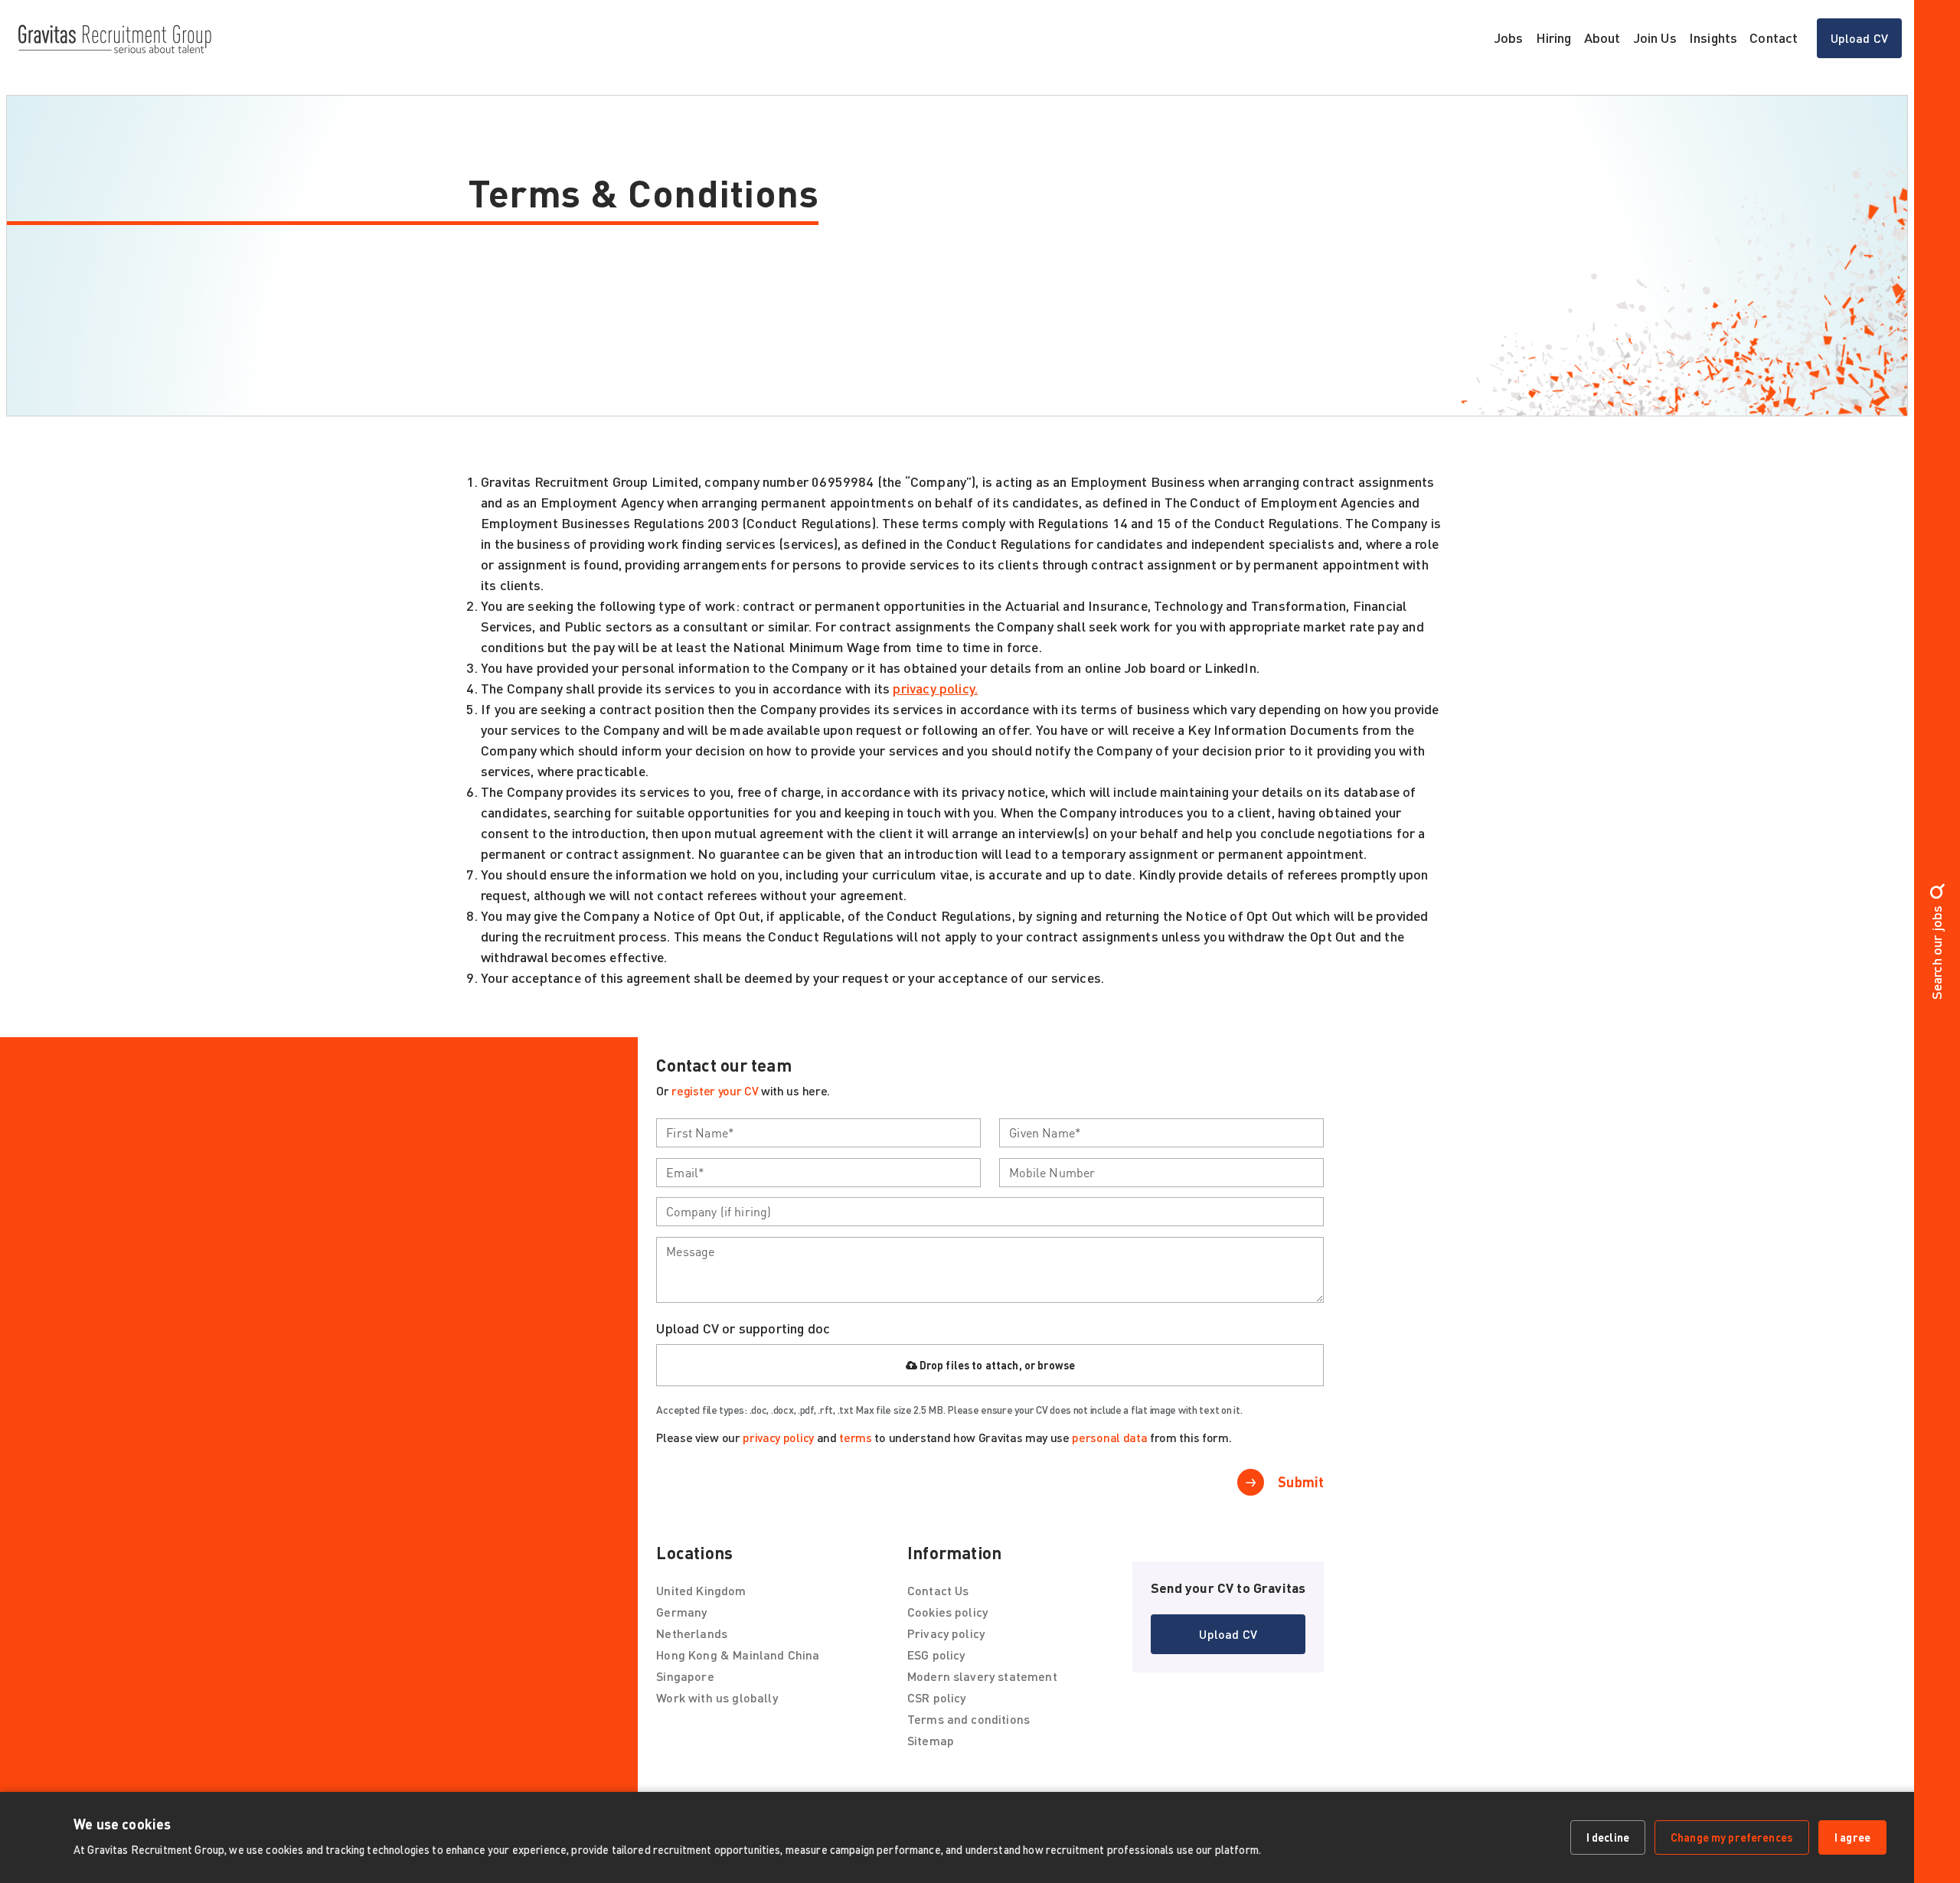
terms (855, 1437)
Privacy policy (946, 1633)
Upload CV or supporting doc (743, 1328)
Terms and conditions (969, 1719)
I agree (1852, 1837)
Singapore (685, 1676)
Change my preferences (1732, 1837)
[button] (1228, 1634)
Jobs (1509, 38)
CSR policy (937, 1697)
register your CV (715, 1090)
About (1602, 38)
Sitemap (931, 1740)
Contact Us (938, 1590)
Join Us (1655, 38)
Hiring (1554, 38)
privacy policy (778, 1437)
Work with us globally (717, 1697)
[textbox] (818, 1133)
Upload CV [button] (1859, 38)
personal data (1109, 1437)
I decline (1608, 1837)
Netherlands (692, 1633)
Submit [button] (1301, 1482)
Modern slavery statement (982, 1676)
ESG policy (936, 1655)
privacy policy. (935, 688)
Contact (1774, 38)
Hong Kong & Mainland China (738, 1655)
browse (1056, 1365)
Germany (681, 1612)
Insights (1713, 38)
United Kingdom (701, 1590)
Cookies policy (947, 1612)
